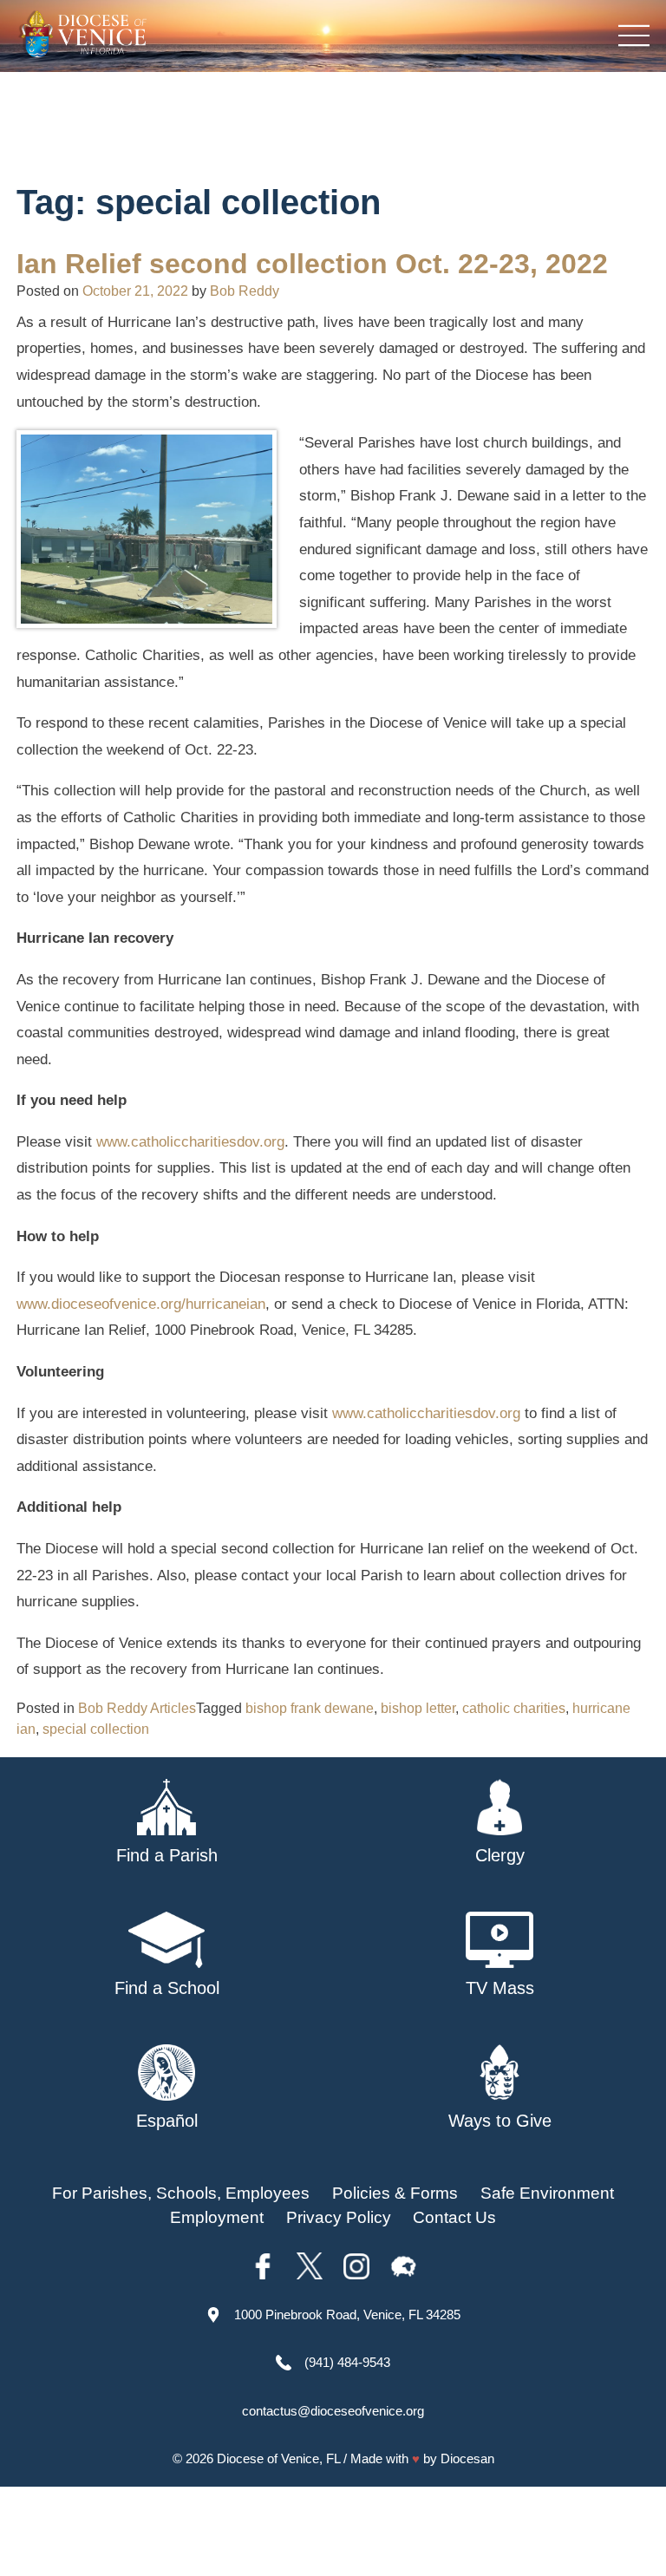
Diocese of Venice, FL (278, 2458)
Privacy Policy (339, 2217)
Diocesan (467, 2458)
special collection (96, 1729)
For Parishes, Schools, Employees (181, 2193)
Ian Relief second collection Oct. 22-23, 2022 (312, 264)
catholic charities (514, 1708)
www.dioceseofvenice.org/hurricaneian (141, 1304)
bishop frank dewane (310, 1708)
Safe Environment (547, 2193)
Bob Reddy (245, 291)
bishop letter (418, 1708)
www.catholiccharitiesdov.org (190, 1142)
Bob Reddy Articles (137, 1708)
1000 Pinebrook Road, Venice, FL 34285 (347, 2314)
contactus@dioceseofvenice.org (333, 2411)
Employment (217, 2217)
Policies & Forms (395, 2193)
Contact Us (454, 2217)
